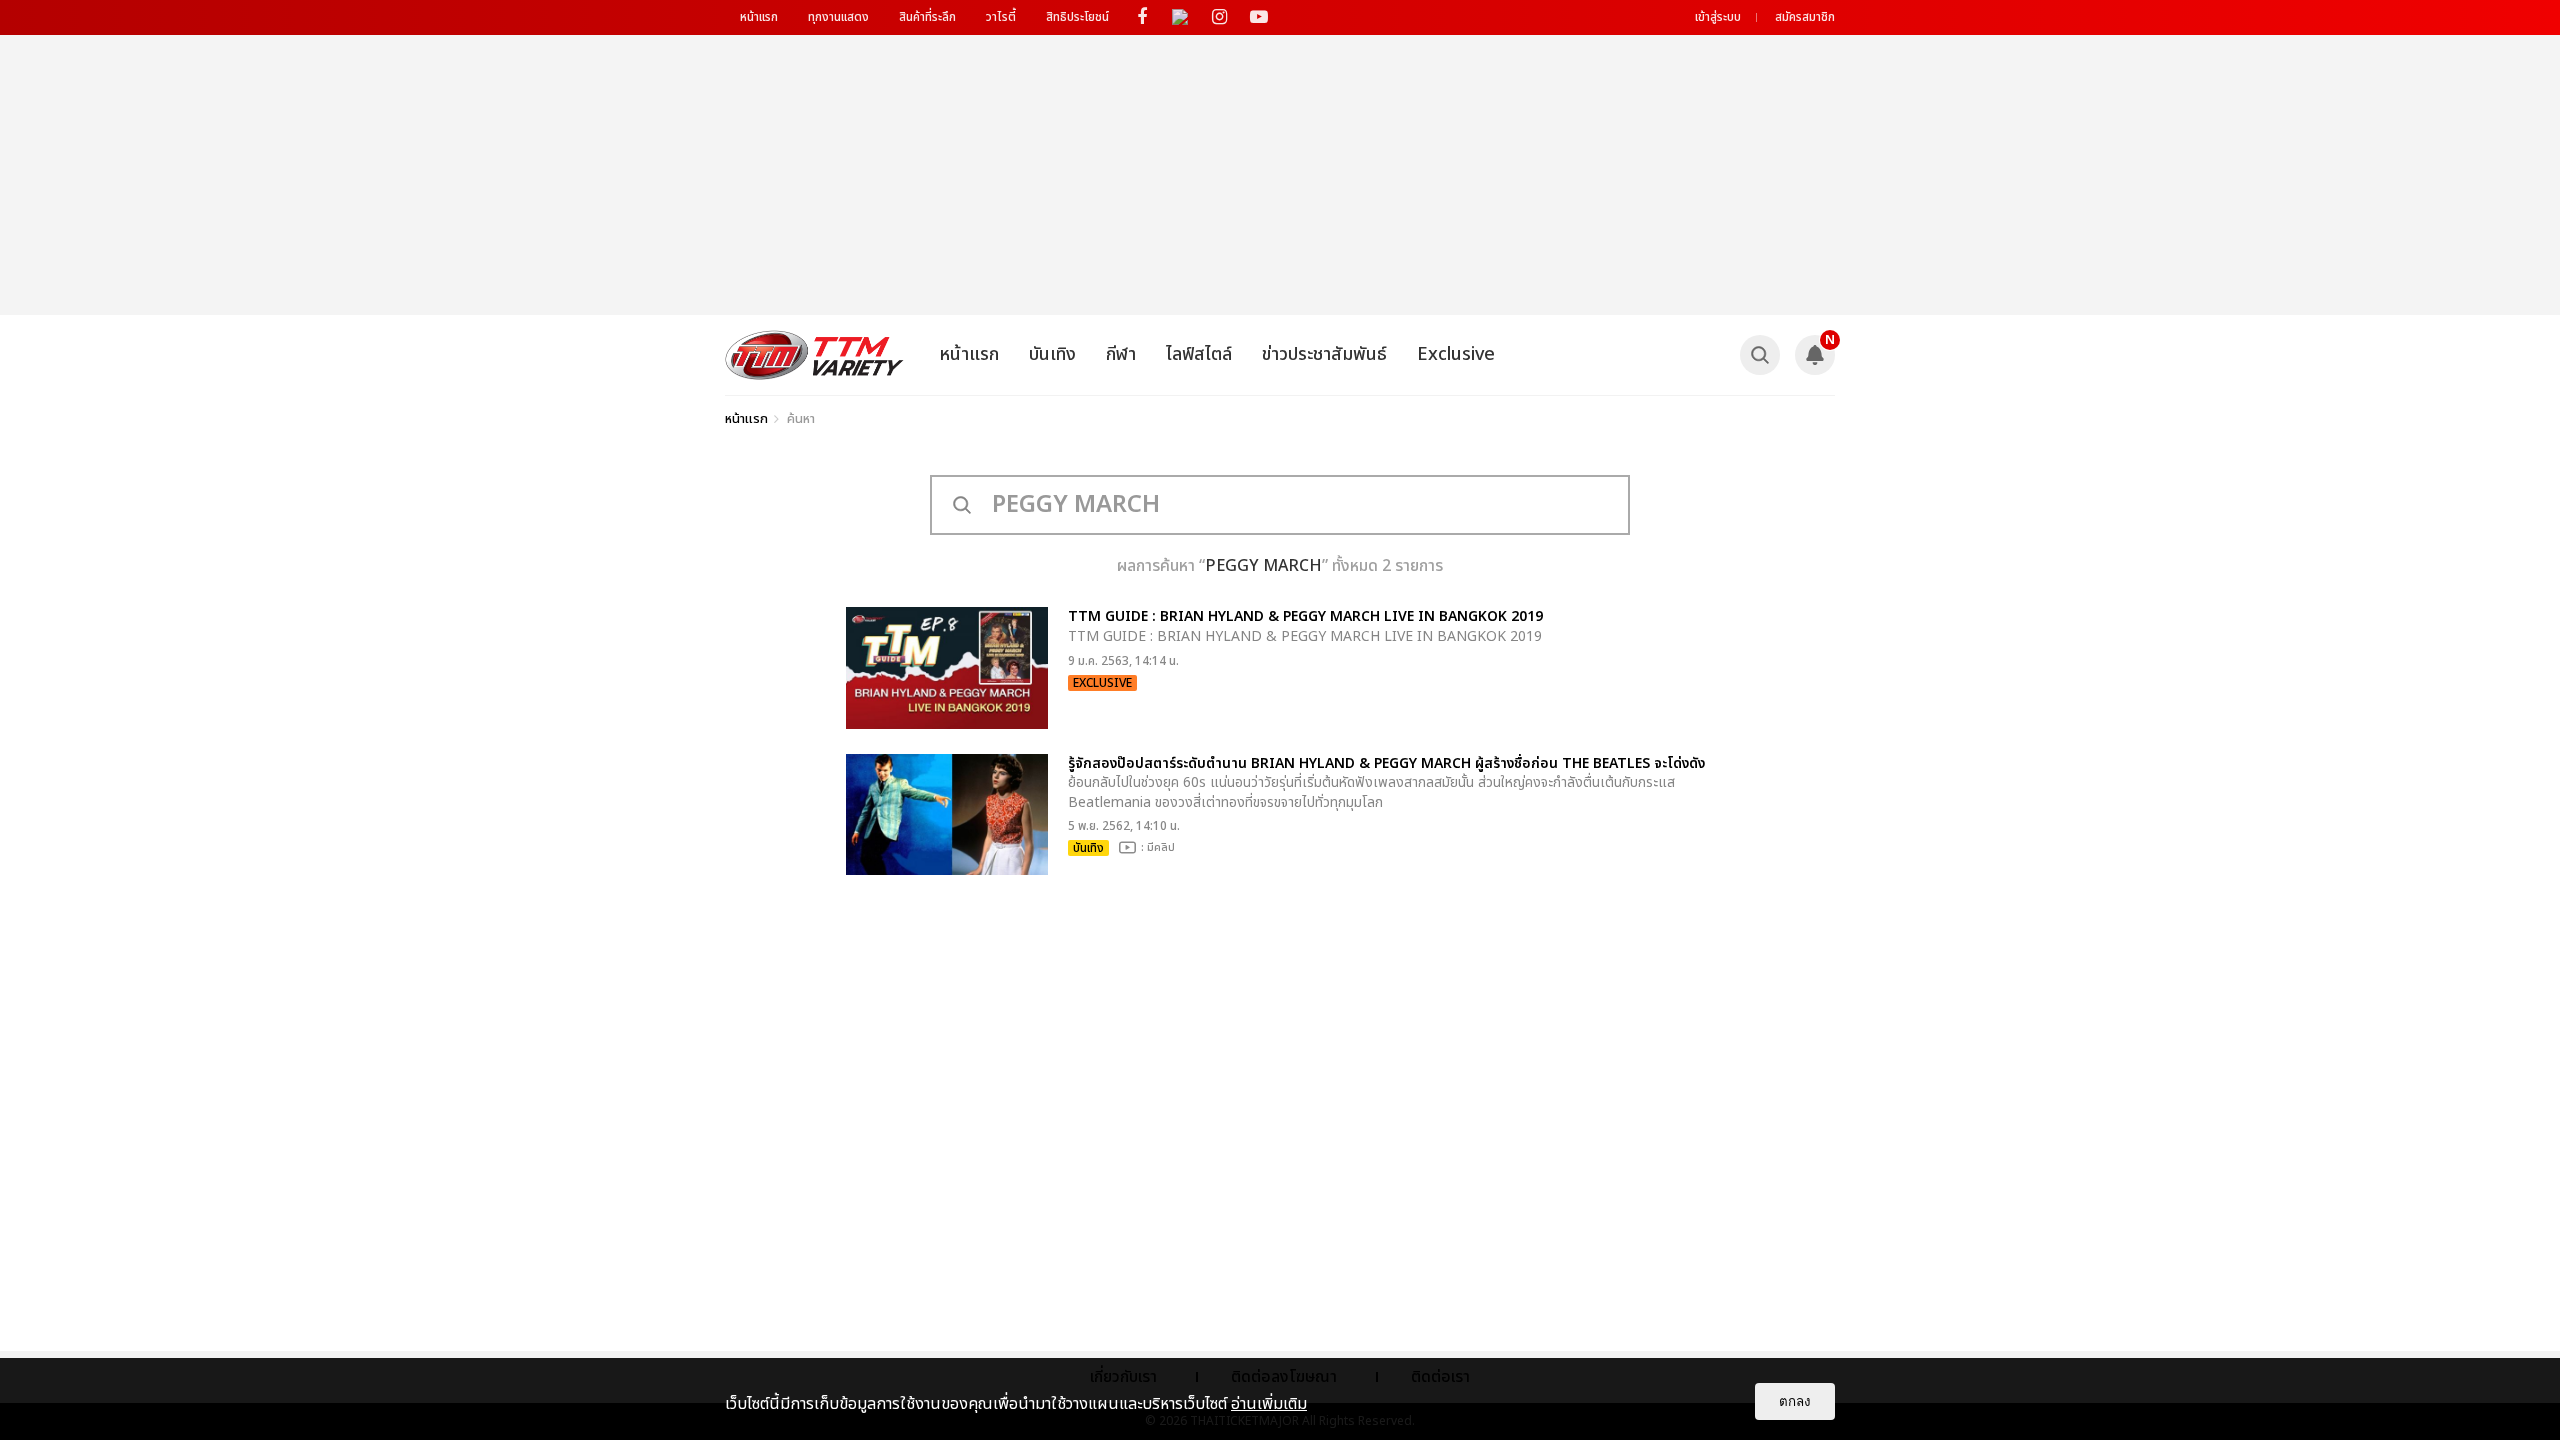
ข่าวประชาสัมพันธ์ (1324, 354)
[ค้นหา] (1760, 355)
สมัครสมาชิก (1805, 17)
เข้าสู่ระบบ (1718, 17)
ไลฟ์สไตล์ (1199, 354)
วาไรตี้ (1001, 17)
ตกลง (1795, 1401)
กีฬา (1121, 354)
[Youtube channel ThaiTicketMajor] (1258, 17)
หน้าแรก (759, 17)
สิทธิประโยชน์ (1077, 17)
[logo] (814, 355)
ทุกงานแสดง (838, 17)
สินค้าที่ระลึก (927, 17)
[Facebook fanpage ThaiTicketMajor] (1141, 17)
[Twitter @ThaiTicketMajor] (1180, 17)
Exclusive (1456, 354)
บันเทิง (1052, 354)
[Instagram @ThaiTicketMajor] (1219, 17)
